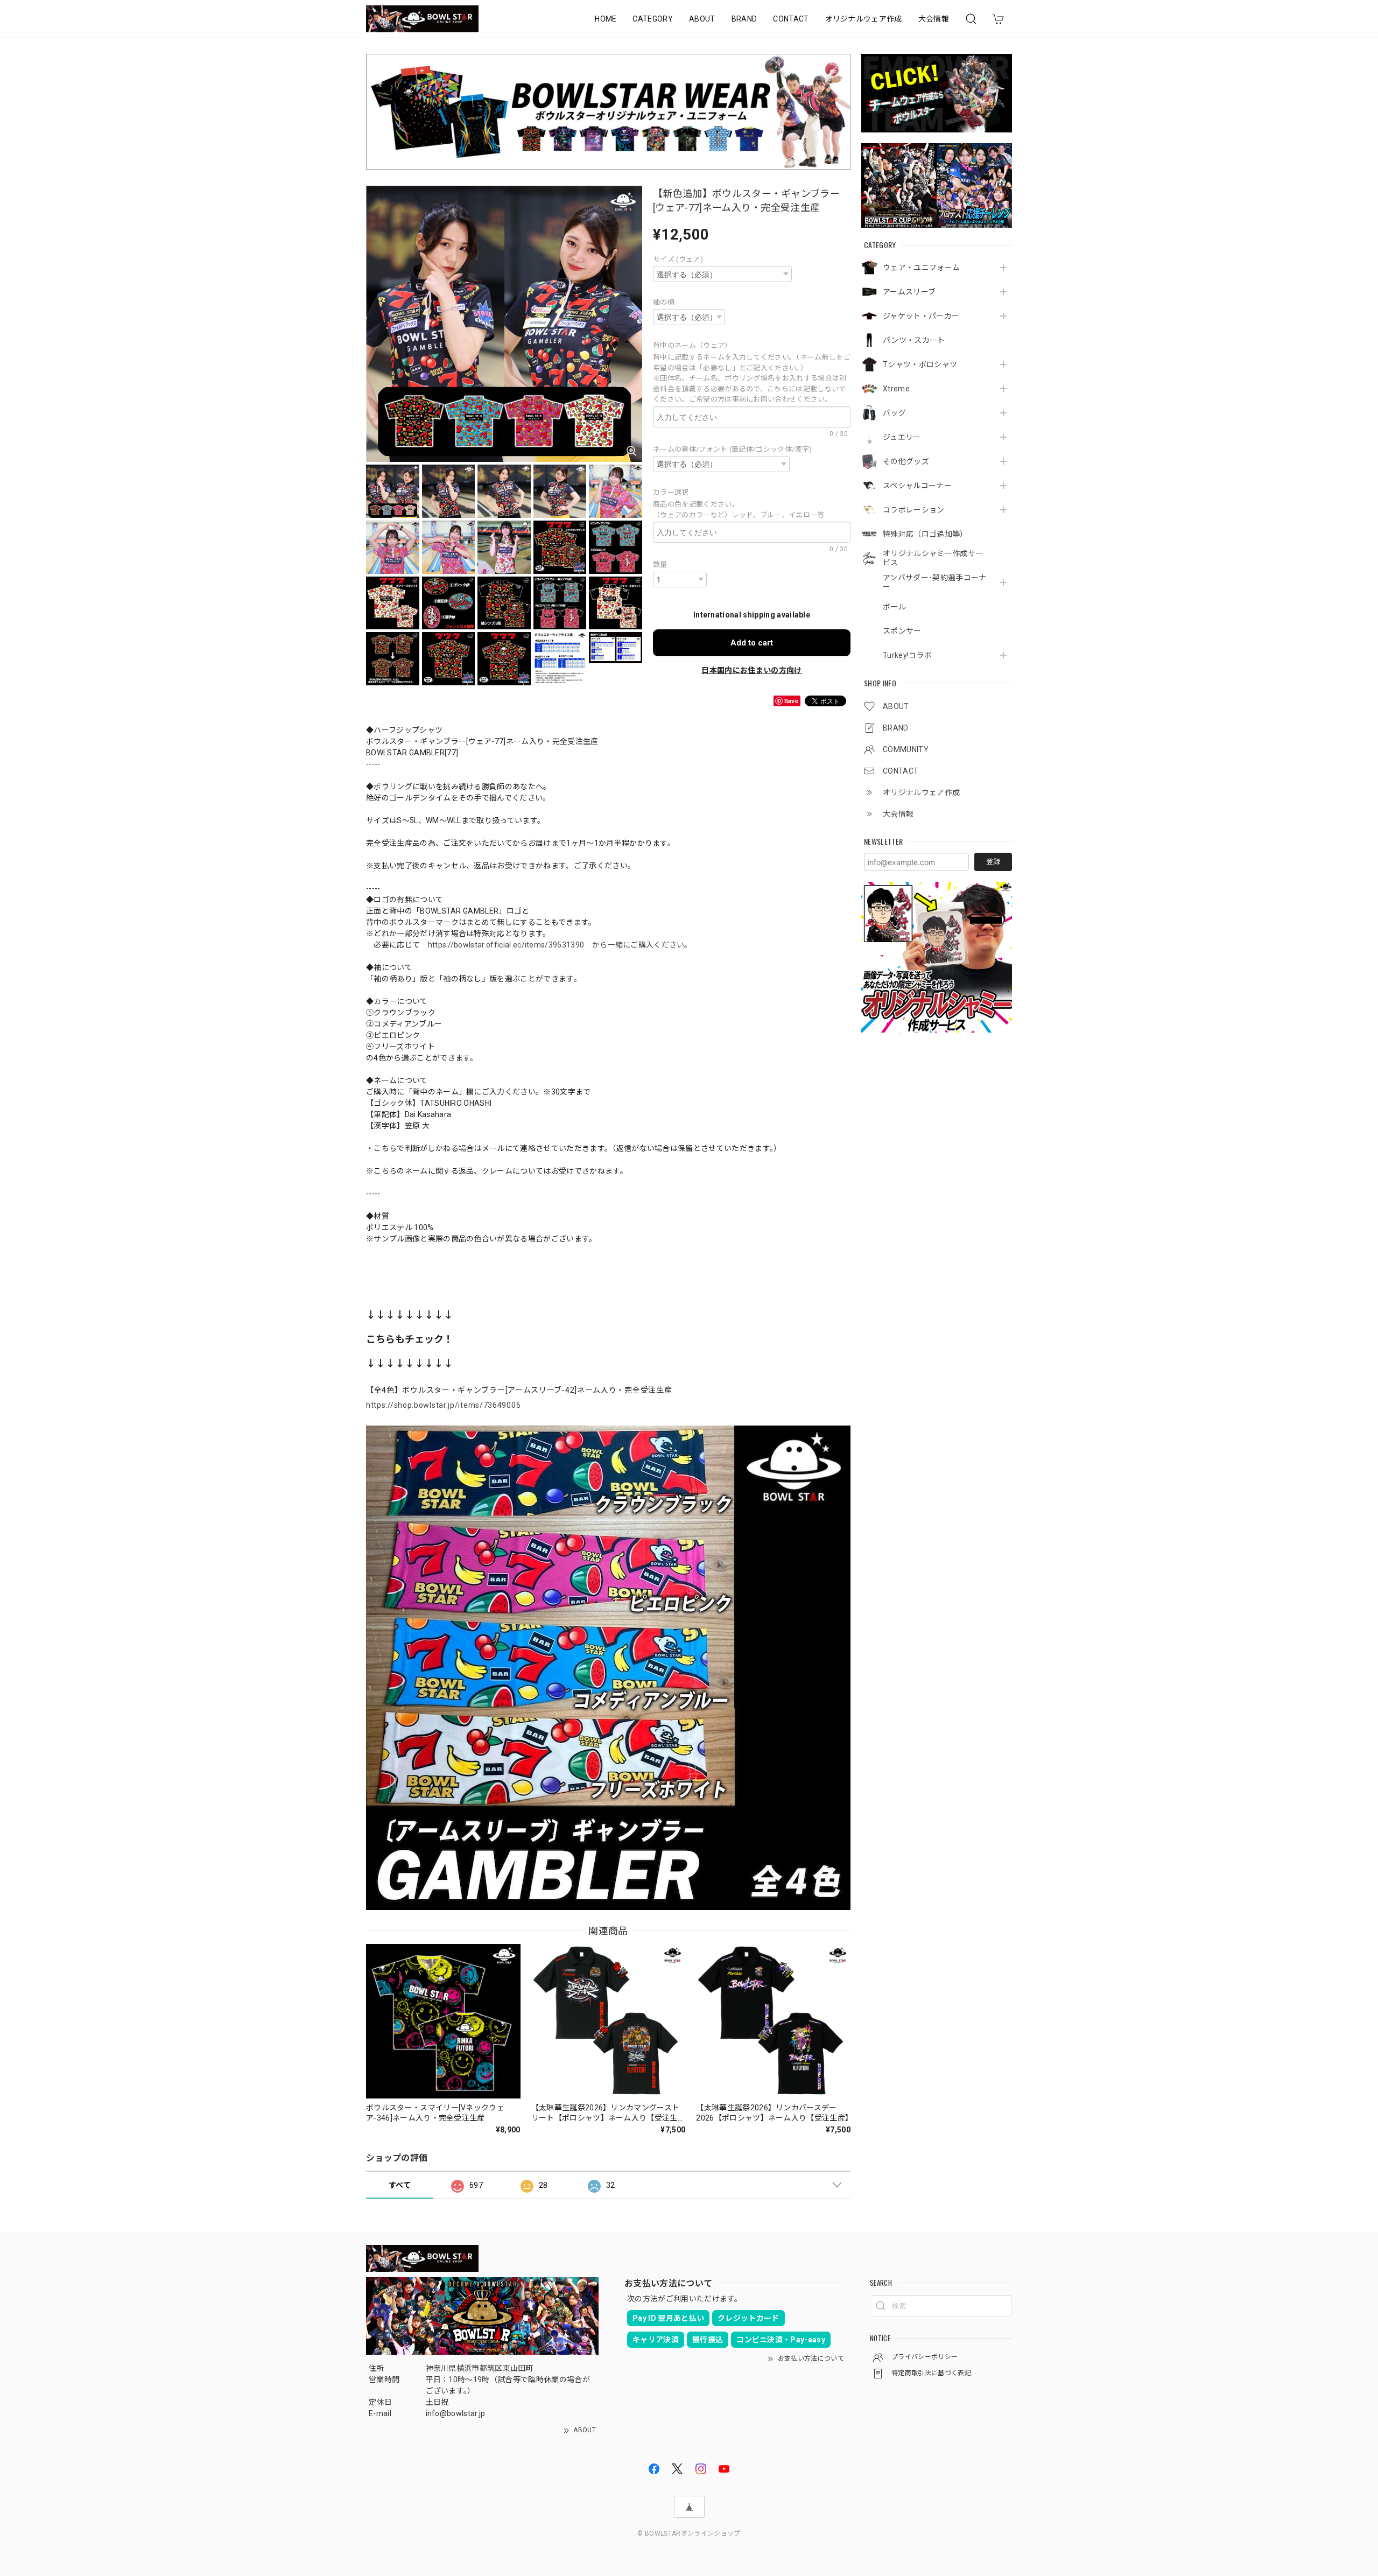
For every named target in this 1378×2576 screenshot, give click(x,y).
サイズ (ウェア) (678, 259)
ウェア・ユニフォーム (921, 268)
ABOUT (702, 19)
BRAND (744, 19)
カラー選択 (674, 492)
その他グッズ (906, 461)
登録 (993, 862)
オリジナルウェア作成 (864, 19)
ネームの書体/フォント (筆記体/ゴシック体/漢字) (732, 449)
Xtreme (896, 389)
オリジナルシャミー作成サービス (933, 558)
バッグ (894, 413)
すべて (400, 2185)
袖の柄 (664, 302)
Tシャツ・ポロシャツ (920, 364)
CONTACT (791, 19)
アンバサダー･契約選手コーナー (934, 582)
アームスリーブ (909, 292)
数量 (660, 564)
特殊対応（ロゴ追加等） (925, 534)
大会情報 (934, 19)
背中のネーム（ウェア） (694, 345)
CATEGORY (653, 19)
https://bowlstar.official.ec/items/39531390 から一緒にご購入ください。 (560, 945)
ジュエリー (902, 437)
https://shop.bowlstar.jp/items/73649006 (443, 1405)
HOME (606, 19)
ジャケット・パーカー (921, 316)
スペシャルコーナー (917, 486)
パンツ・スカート (914, 340)
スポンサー (902, 631)
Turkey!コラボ (907, 655)
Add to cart (752, 643)
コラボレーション (914, 510)
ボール (894, 607)
